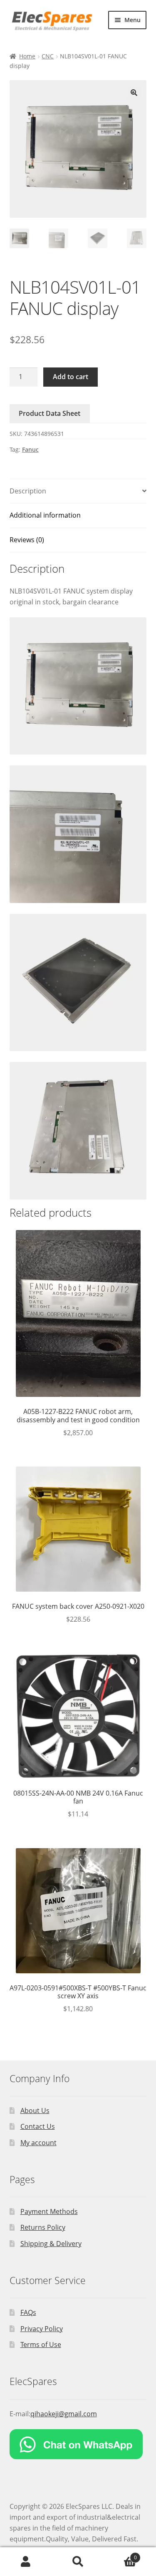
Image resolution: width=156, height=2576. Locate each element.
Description (28, 491)
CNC (48, 56)
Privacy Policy (42, 2329)
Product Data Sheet (50, 413)
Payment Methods (49, 2211)
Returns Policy (43, 2227)
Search (78, 2562)
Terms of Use (41, 2345)
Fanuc (30, 449)
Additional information (45, 515)
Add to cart (71, 377)
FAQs (28, 2312)
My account (38, 2143)
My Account (26, 2562)
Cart (120, 2555)
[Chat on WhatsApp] (78, 2444)
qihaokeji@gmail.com (64, 2414)
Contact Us (38, 2126)
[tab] (78, 492)
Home (27, 56)
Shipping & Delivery (51, 2244)
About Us (35, 2111)
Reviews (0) (27, 540)
